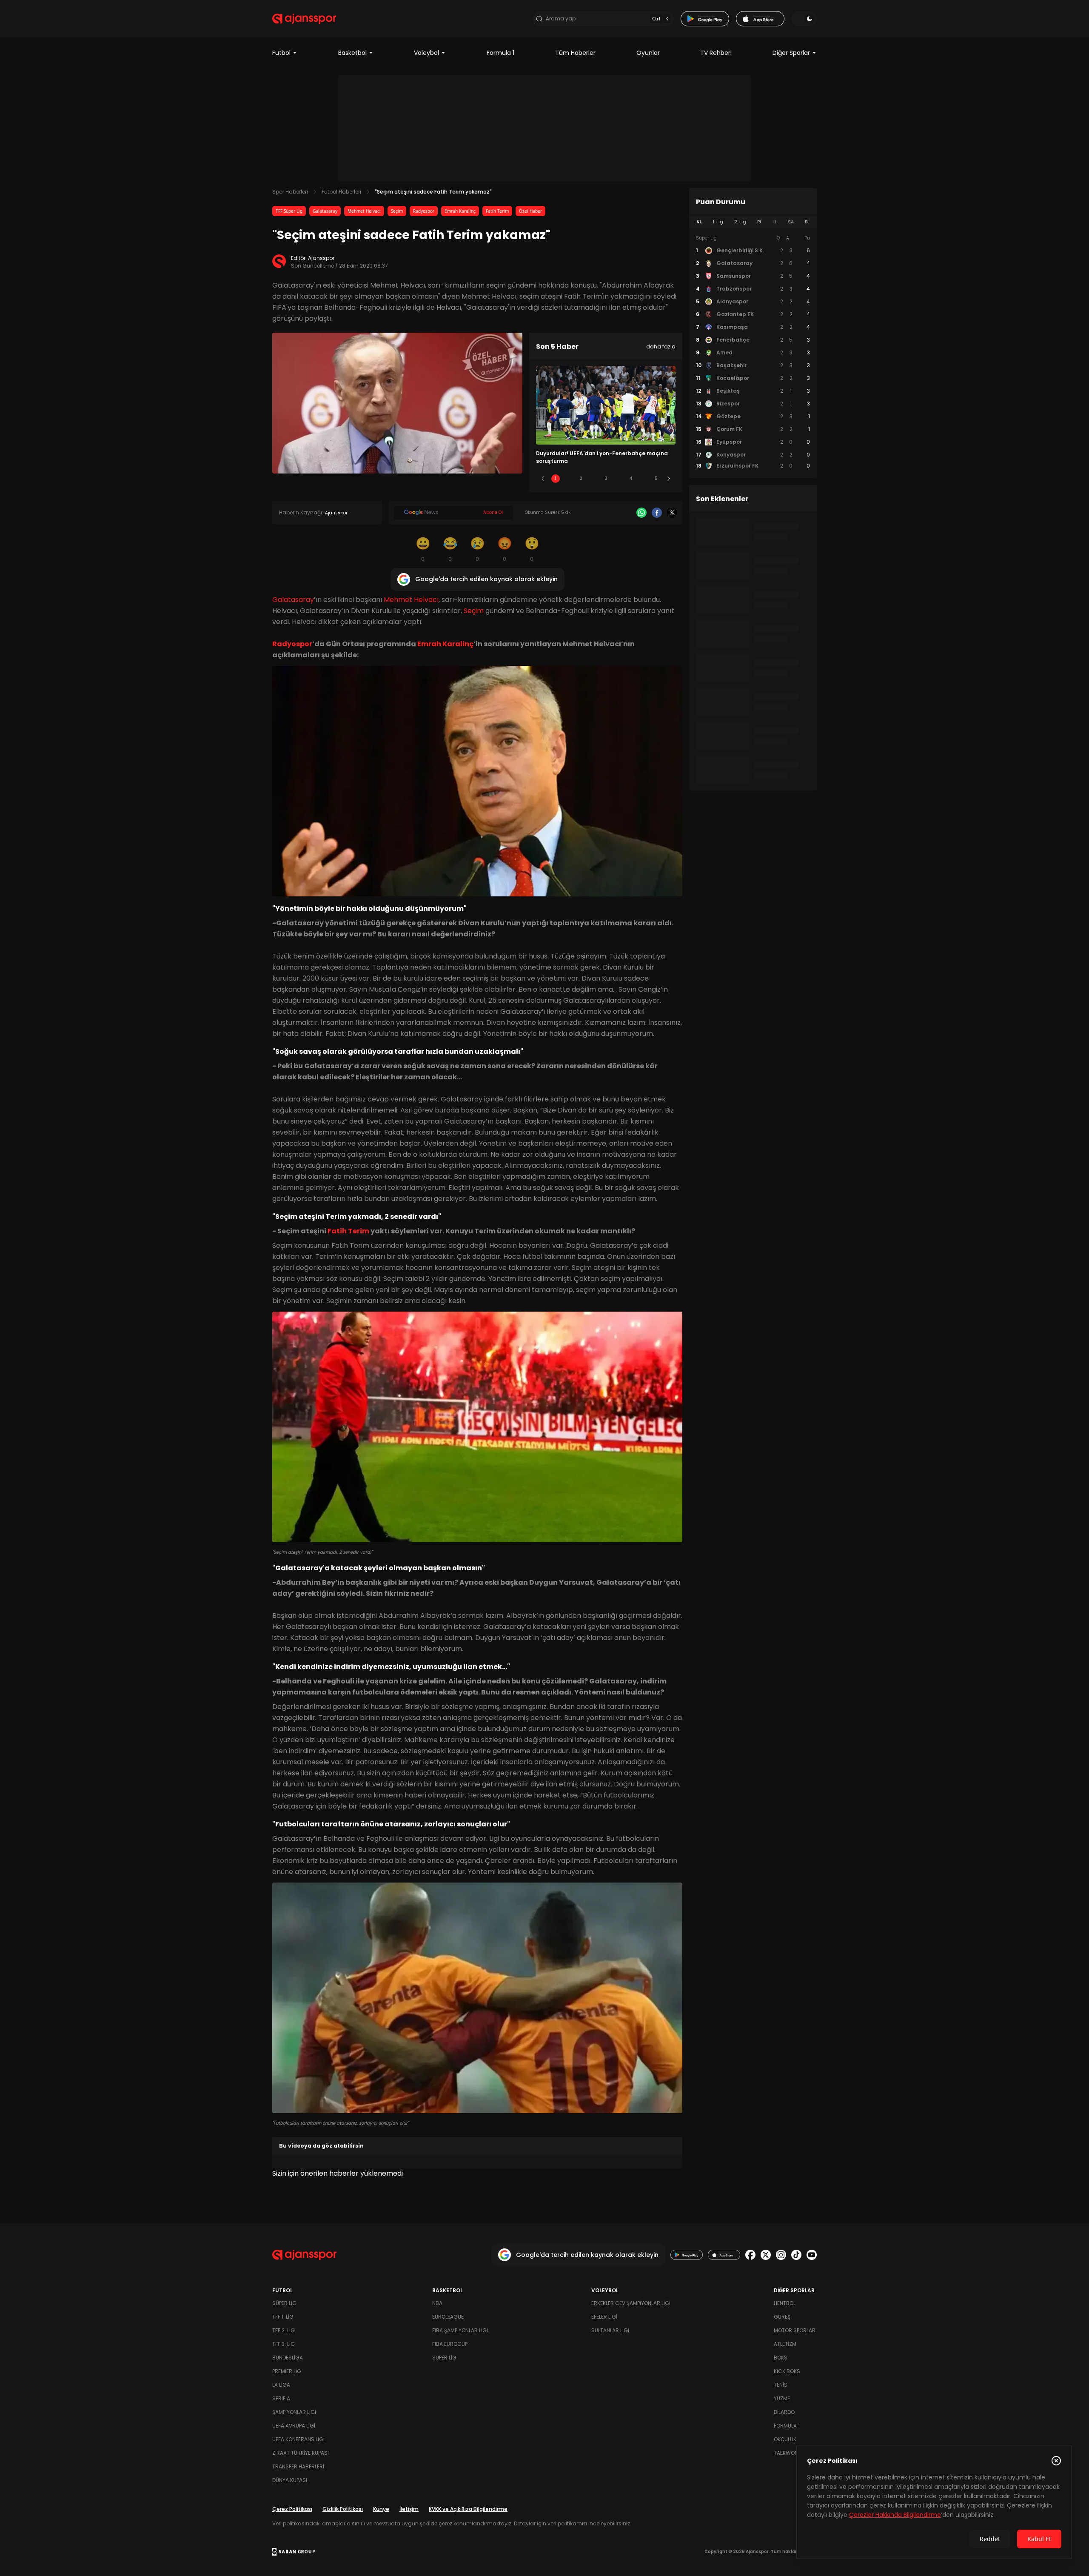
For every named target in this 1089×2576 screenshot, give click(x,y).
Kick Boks (787, 2371)
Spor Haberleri (290, 192)
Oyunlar (648, 53)
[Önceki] (543, 479)
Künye (381, 2509)
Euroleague (448, 2317)
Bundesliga (288, 2358)
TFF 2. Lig (284, 2330)
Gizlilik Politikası (343, 2509)
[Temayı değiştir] (804, 19)
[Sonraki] (669, 479)
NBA (437, 2303)
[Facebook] (657, 513)
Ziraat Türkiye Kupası (301, 2453)
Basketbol (352, 53)
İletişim (409, 2509)
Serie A (281, 2398)
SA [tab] (791, 222)
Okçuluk (785, 2439)
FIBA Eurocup (450, 2344)
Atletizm (785, 2344)
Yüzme (782, 2398)
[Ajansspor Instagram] (781, 2255)
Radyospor (424, 211)
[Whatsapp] (641, 513)
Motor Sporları (795, 2330)
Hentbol (785, 2303)
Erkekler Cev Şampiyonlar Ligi (631, 2303)
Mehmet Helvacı (364, 211)
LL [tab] (775, 222)
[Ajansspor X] (766, 2255)
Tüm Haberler (575, 53)
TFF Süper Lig (289, 211)
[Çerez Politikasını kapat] (1056, 2461)
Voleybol (426, 53)
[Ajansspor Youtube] (812, 2255)
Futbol (281, 53)
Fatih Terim (497, 211)
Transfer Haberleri (298, 2466)
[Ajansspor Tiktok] (796, 2255)
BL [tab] (807, 222)
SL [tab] (699, 222)
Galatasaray (325, 211)
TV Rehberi (716, 53)
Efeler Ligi (604, 2317)
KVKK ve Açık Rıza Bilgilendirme (468, 2509)
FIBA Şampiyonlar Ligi (460, 2330)
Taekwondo (790, 2453)
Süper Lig (284, 2303)
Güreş (782, 2317)
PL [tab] (760, 222)
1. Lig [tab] (718, 222)
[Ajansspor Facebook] (750, 2255)
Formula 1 (500, 53)
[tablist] (753, 222)
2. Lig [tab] (740, 222)
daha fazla (661, 347)
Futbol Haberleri (341, 192)
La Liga (281, 2385)
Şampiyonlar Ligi (294, 2412)
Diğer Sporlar (791, 53)
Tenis (781, 2385)
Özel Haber (530, 211)
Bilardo (784, 2412)
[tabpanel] (753, 352)
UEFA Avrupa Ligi (294, 2426)
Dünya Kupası (290, 2480)
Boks (781, 2358)
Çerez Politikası (292, 2509)
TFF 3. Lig (284, 2344)
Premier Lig (287, 2371)
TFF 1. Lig (283, 2317)
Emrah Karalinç (460, 211)
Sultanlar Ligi (610, 2330)
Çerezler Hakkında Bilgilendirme (895, 2515)
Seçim (397, 211)
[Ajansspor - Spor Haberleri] (304, 19)
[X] (672, 513)
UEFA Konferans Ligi (298, 2439)
